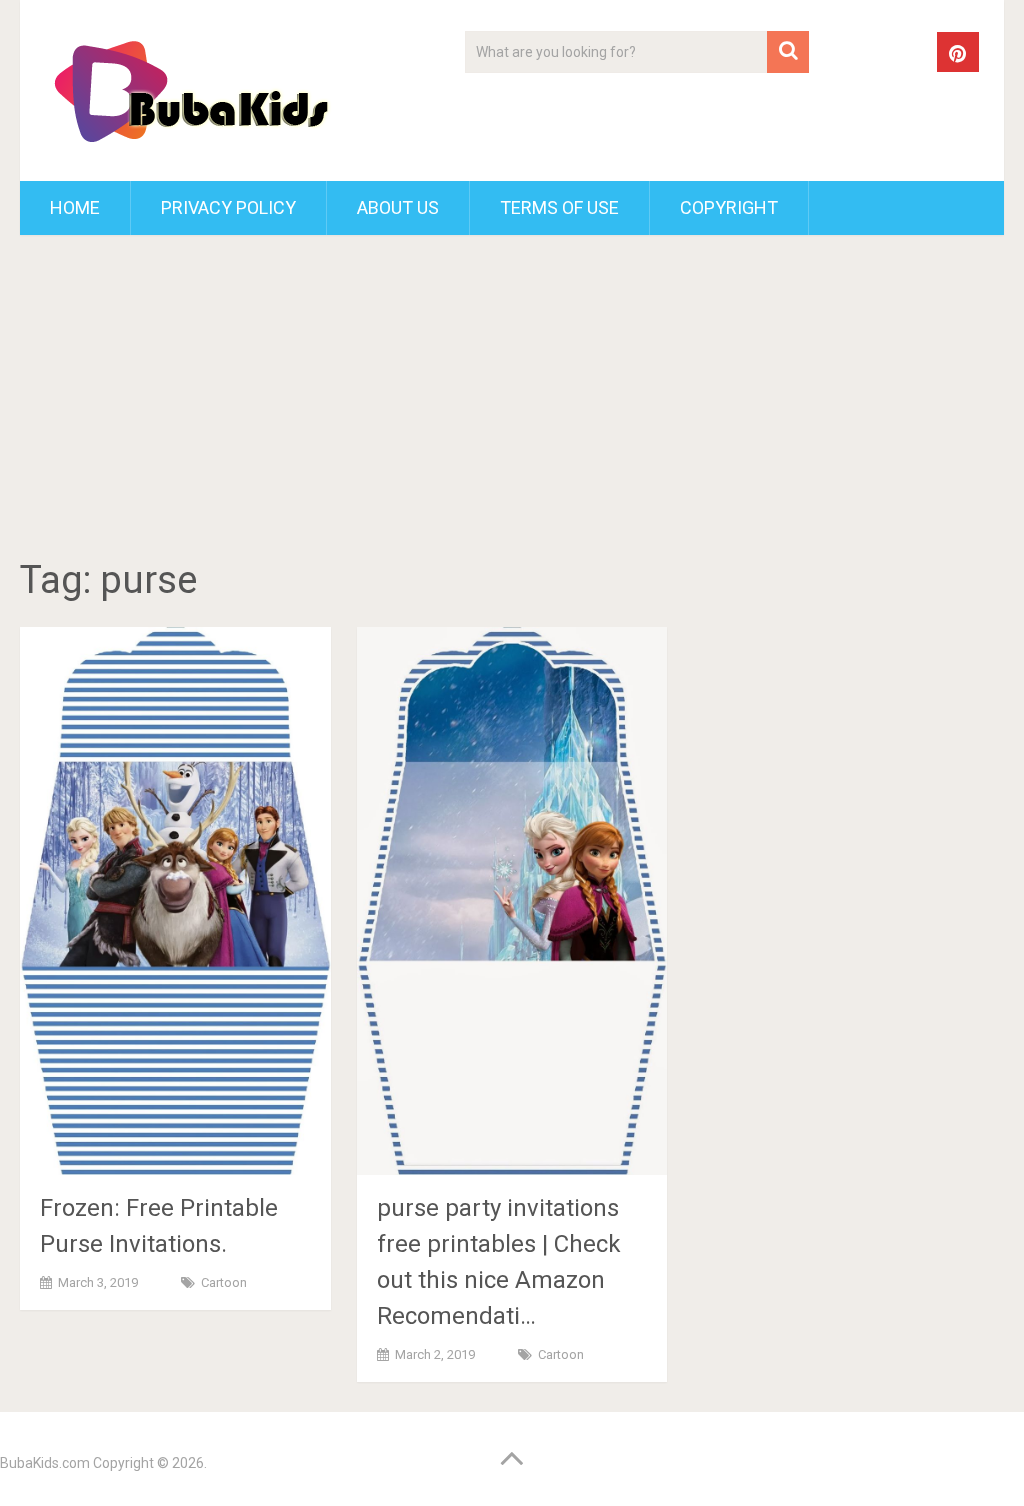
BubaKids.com (45, 1463)
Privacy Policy (228, 207)
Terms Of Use (559, 207)
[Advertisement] (512, 400)
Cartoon (224, 1282)
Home (75, 207)
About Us (398, 207)
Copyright (729, 207)
